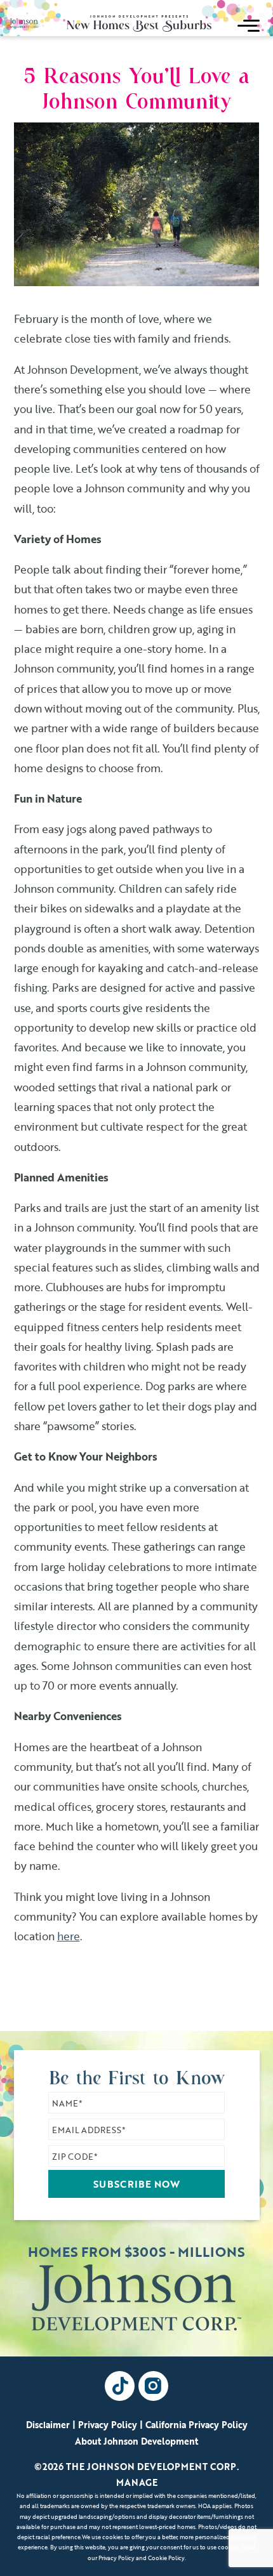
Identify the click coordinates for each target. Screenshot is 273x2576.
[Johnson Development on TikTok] (120, 2386)
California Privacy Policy (196, 2425)
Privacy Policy (108, 2425)
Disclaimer (48, 2425)
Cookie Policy (166, 2558)
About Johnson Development (136, 2441)
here (69, 1936)
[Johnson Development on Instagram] (153, 2386)
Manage (137, 2482)
